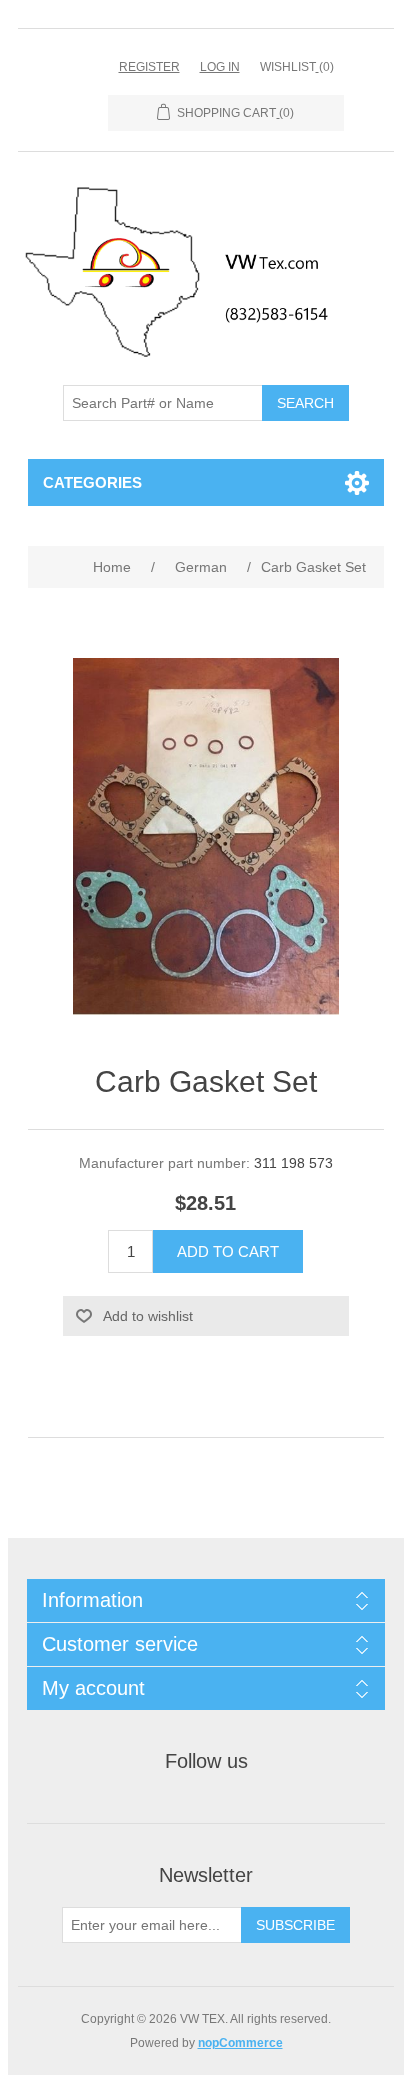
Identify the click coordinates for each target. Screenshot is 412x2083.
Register (149, 67)
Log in (220, 67)
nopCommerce (240, 2043)
